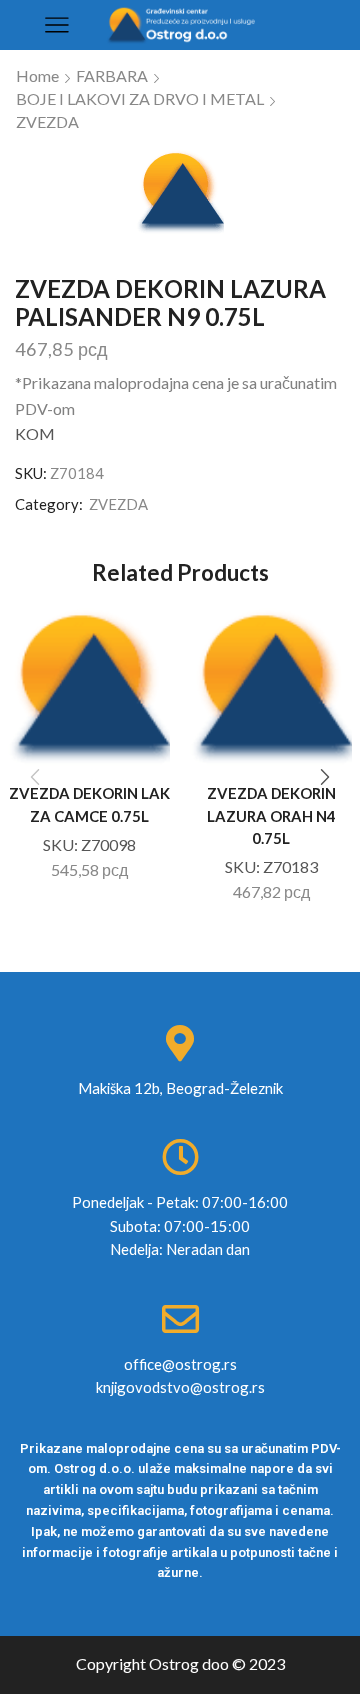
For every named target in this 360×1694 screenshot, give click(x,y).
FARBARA (112, 75)
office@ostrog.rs (180, 1364)
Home (37, 75)
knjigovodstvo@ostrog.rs (180, 1387)
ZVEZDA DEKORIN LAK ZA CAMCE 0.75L (89, 804)
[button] (325, 777)
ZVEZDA (47, 121)
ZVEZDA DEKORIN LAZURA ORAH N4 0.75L (271, 815)
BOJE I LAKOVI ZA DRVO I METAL (140, 98)
